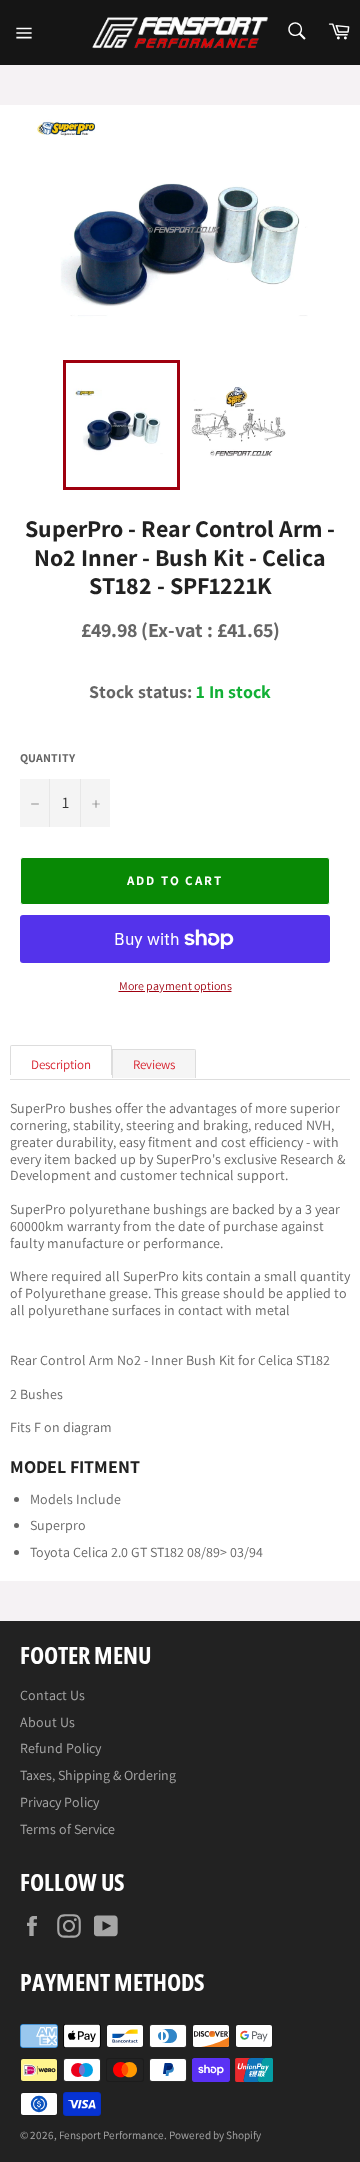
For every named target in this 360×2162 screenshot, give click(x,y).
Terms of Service (67, 1829)
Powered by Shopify (215, 2135)
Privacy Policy (59, 1802)
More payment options (175, 986)
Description (61, 1064)
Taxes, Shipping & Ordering (98, 1775)
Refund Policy (60, 1748)
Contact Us (52, 1695)
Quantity (47, 758)
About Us (47, 1722)
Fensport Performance (111, 2135)
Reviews (154, 1064)
